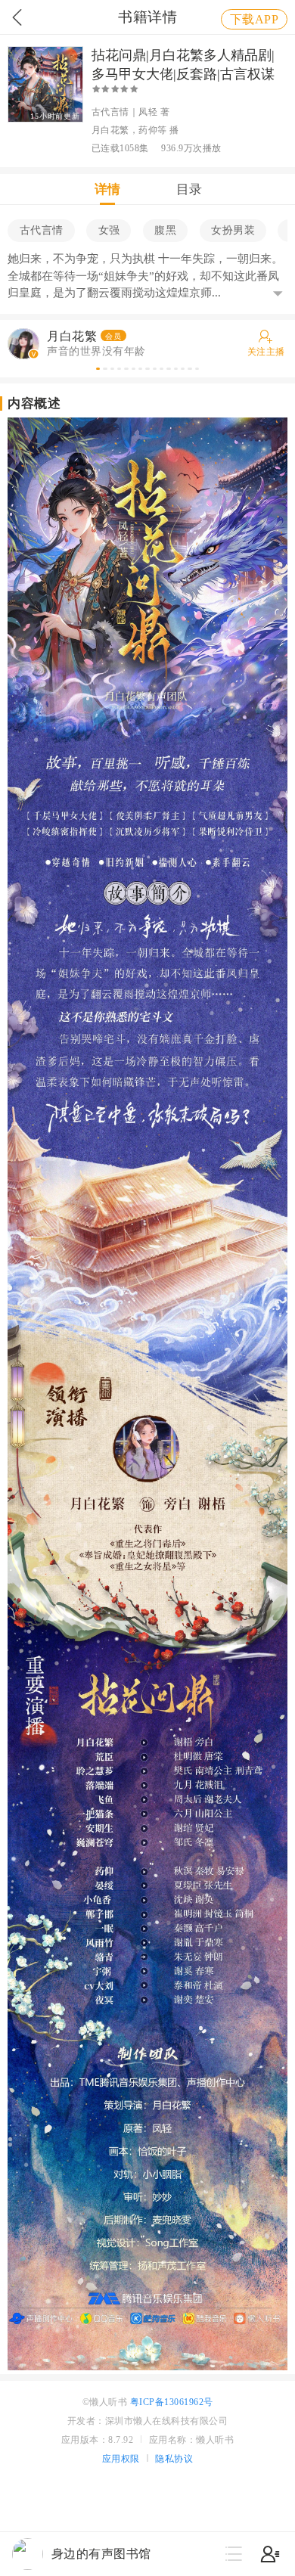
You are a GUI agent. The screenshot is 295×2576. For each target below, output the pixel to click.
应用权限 (121, 2459)
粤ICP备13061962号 (172, 2402)
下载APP (255, 19)
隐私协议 (174, 2459)
